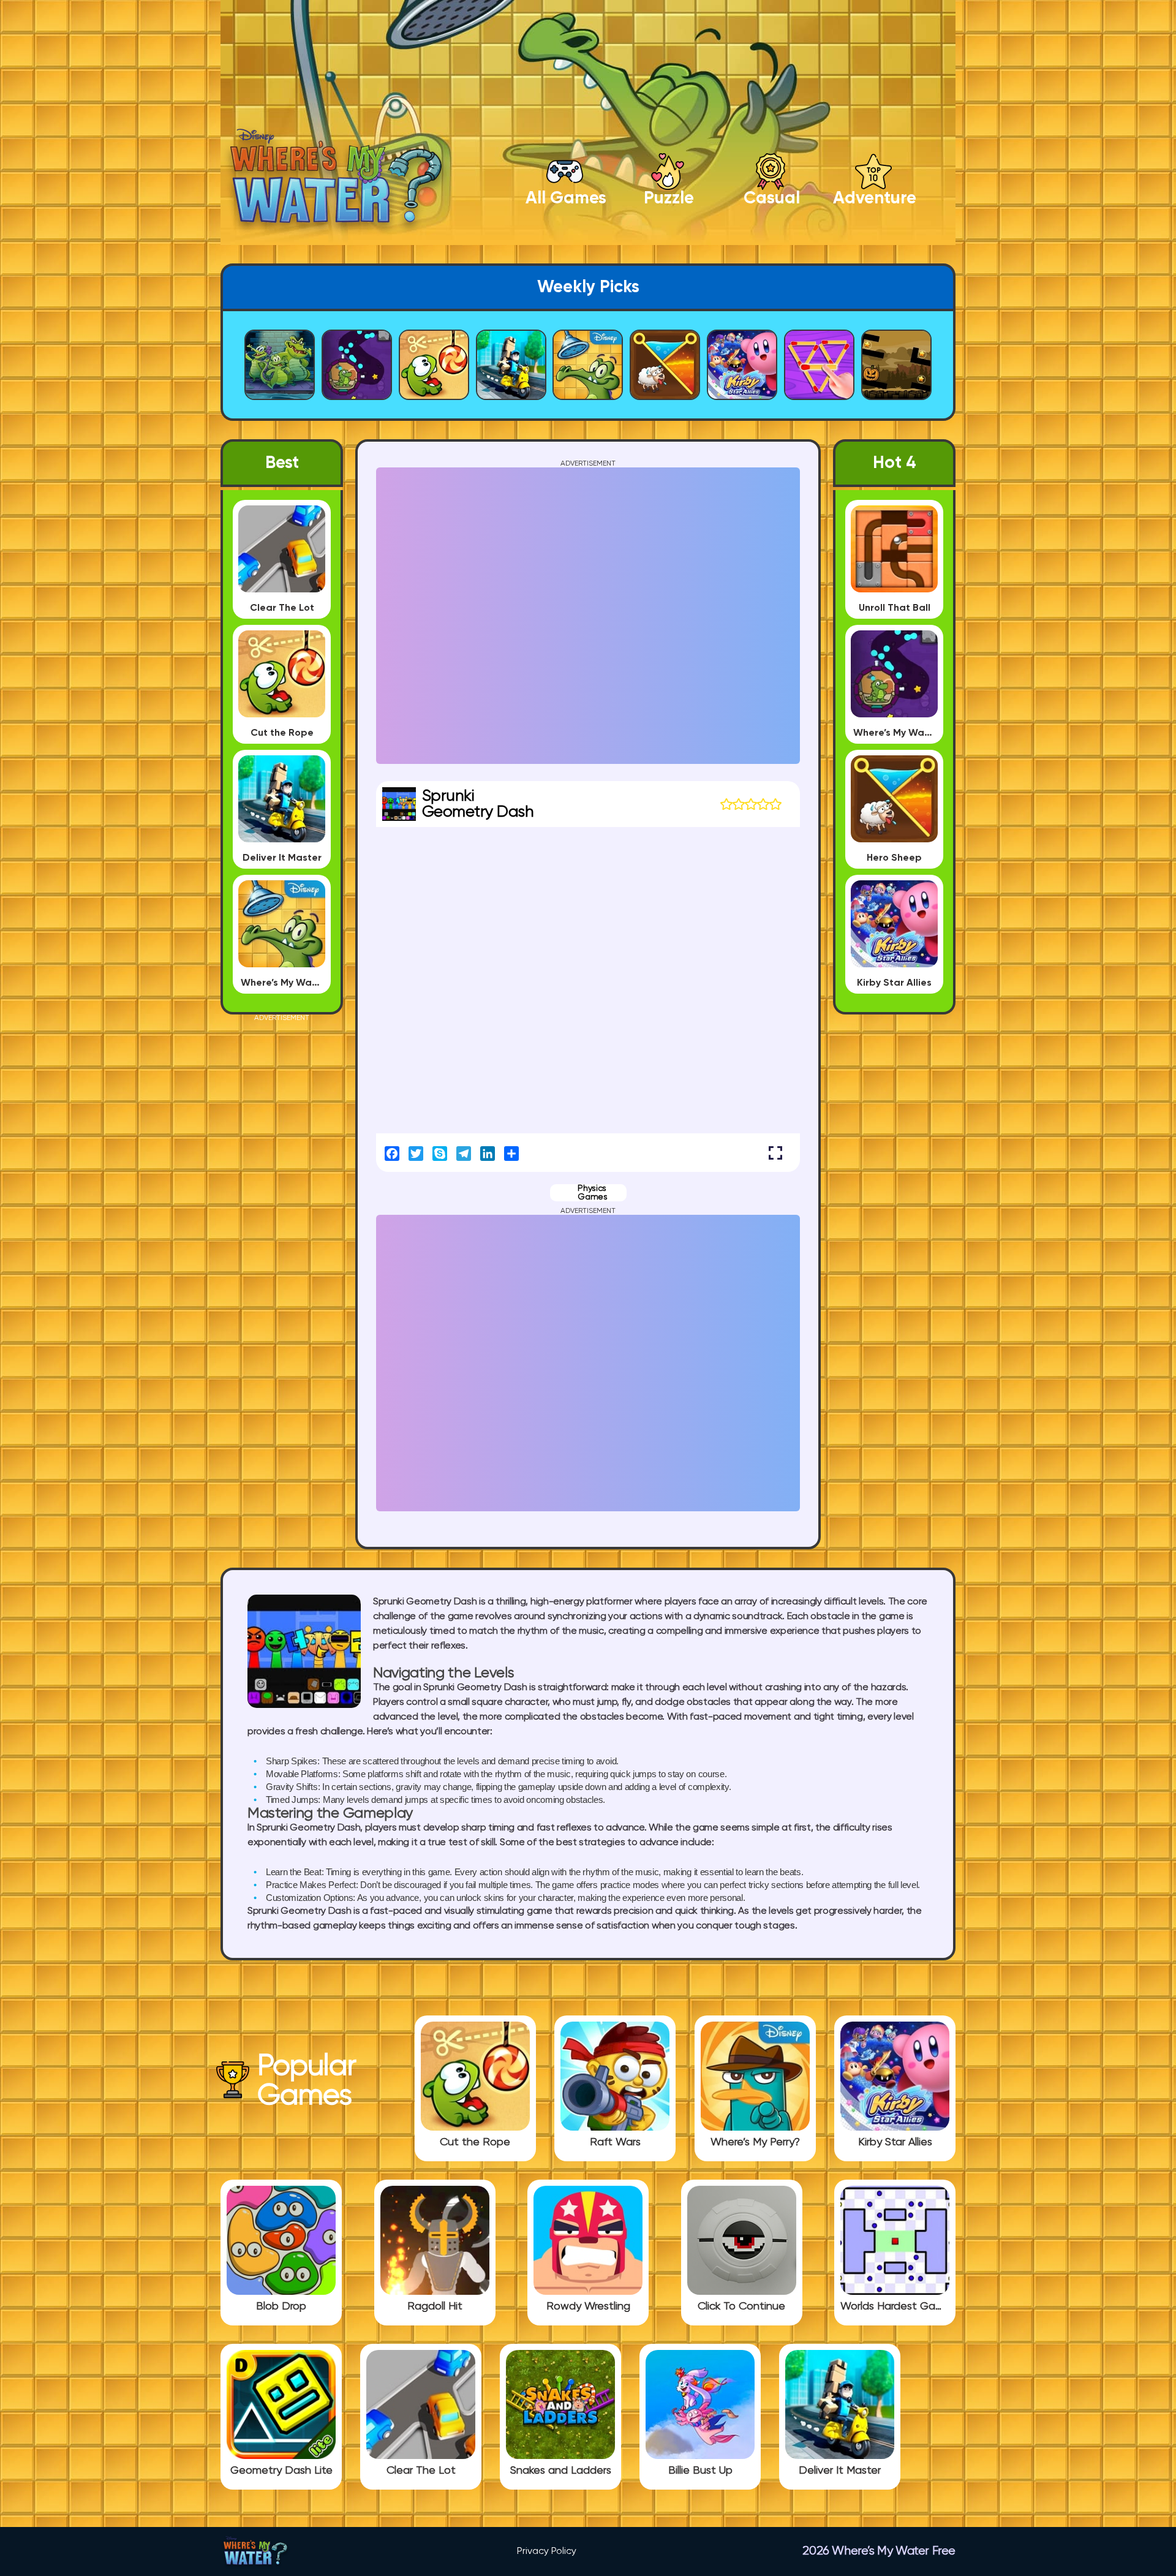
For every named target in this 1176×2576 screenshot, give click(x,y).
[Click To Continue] (742, 2290)
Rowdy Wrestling (588, 2306)
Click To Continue (741, 2306)
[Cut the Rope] (475, 2126)
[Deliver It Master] (840, 2454)
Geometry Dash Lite (281, 2471)
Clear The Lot (421, 2471)
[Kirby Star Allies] (895, 2126)
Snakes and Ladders (561, 2471)
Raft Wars (615, 2142)
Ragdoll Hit (435, 2306)
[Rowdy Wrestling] (588, 2290)
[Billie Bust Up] (700, 2454)
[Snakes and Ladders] (560, 2454)
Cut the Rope (475, 2142)
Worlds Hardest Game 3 (895, 2306)
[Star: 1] (726, 804)
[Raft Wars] (615, 2126)
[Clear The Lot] (421, 2454)
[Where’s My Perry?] (755, 2126)
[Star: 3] (751, 804)
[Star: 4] (763, 804)
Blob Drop (281, 2306)
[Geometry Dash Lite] (281, 2454)
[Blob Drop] (281, 2290)
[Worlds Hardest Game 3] (895, 2290)
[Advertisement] (282, 1206)
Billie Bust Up (700, 2471)
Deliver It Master (840, 2471)
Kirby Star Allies (895, 2142)
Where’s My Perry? (755, 2142)
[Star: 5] (775, 804)
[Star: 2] (739, 804)
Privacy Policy (547, 2551)
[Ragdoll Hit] (435, 2290)
